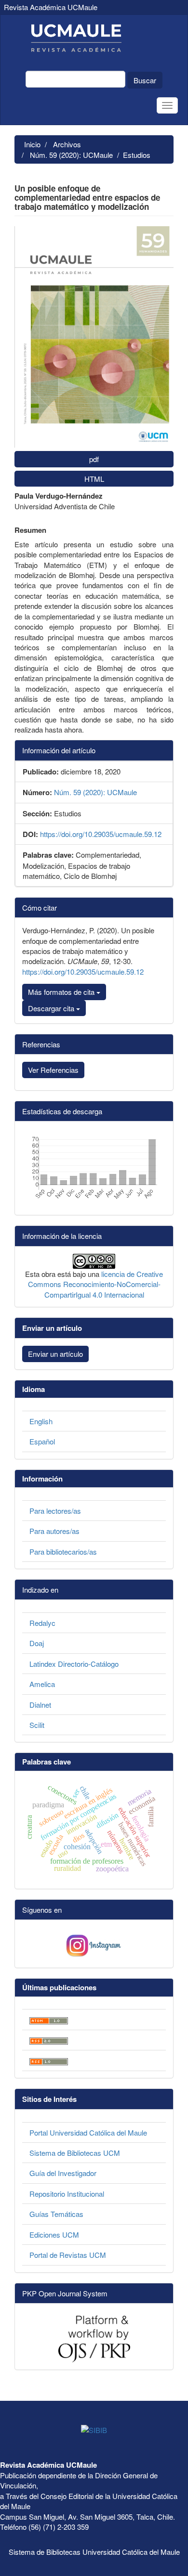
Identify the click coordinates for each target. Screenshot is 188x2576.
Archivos (67, 144)
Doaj (37, 1643)
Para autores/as (54, 1531)
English (41, 1421)
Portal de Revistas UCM (68, 2255)
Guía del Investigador (63, 2173)
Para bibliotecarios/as (63, 1552)
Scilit (37, 1725)
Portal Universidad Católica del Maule (88, 2132)
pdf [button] (94, 459)
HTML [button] (94, 479)
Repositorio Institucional (67, 2194)
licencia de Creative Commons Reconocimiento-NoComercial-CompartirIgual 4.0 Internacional (96, 1284)
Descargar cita (52, 1008)
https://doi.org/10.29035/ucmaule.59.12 (101, 834)
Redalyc (42, 1623)
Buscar (145, 80)
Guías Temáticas (56, 2214)
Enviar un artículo (55, 1354)
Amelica (42, 1684)
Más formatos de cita (62, 992)
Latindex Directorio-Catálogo (74, 1664)
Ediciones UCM (54, 2235)
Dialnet (40, 1705)
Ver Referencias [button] (53, 1070)
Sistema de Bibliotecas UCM (75, 2153)
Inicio (32, 144)
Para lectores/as (55, 1511)
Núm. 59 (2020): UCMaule (71, 155)
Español (42, 1441)
